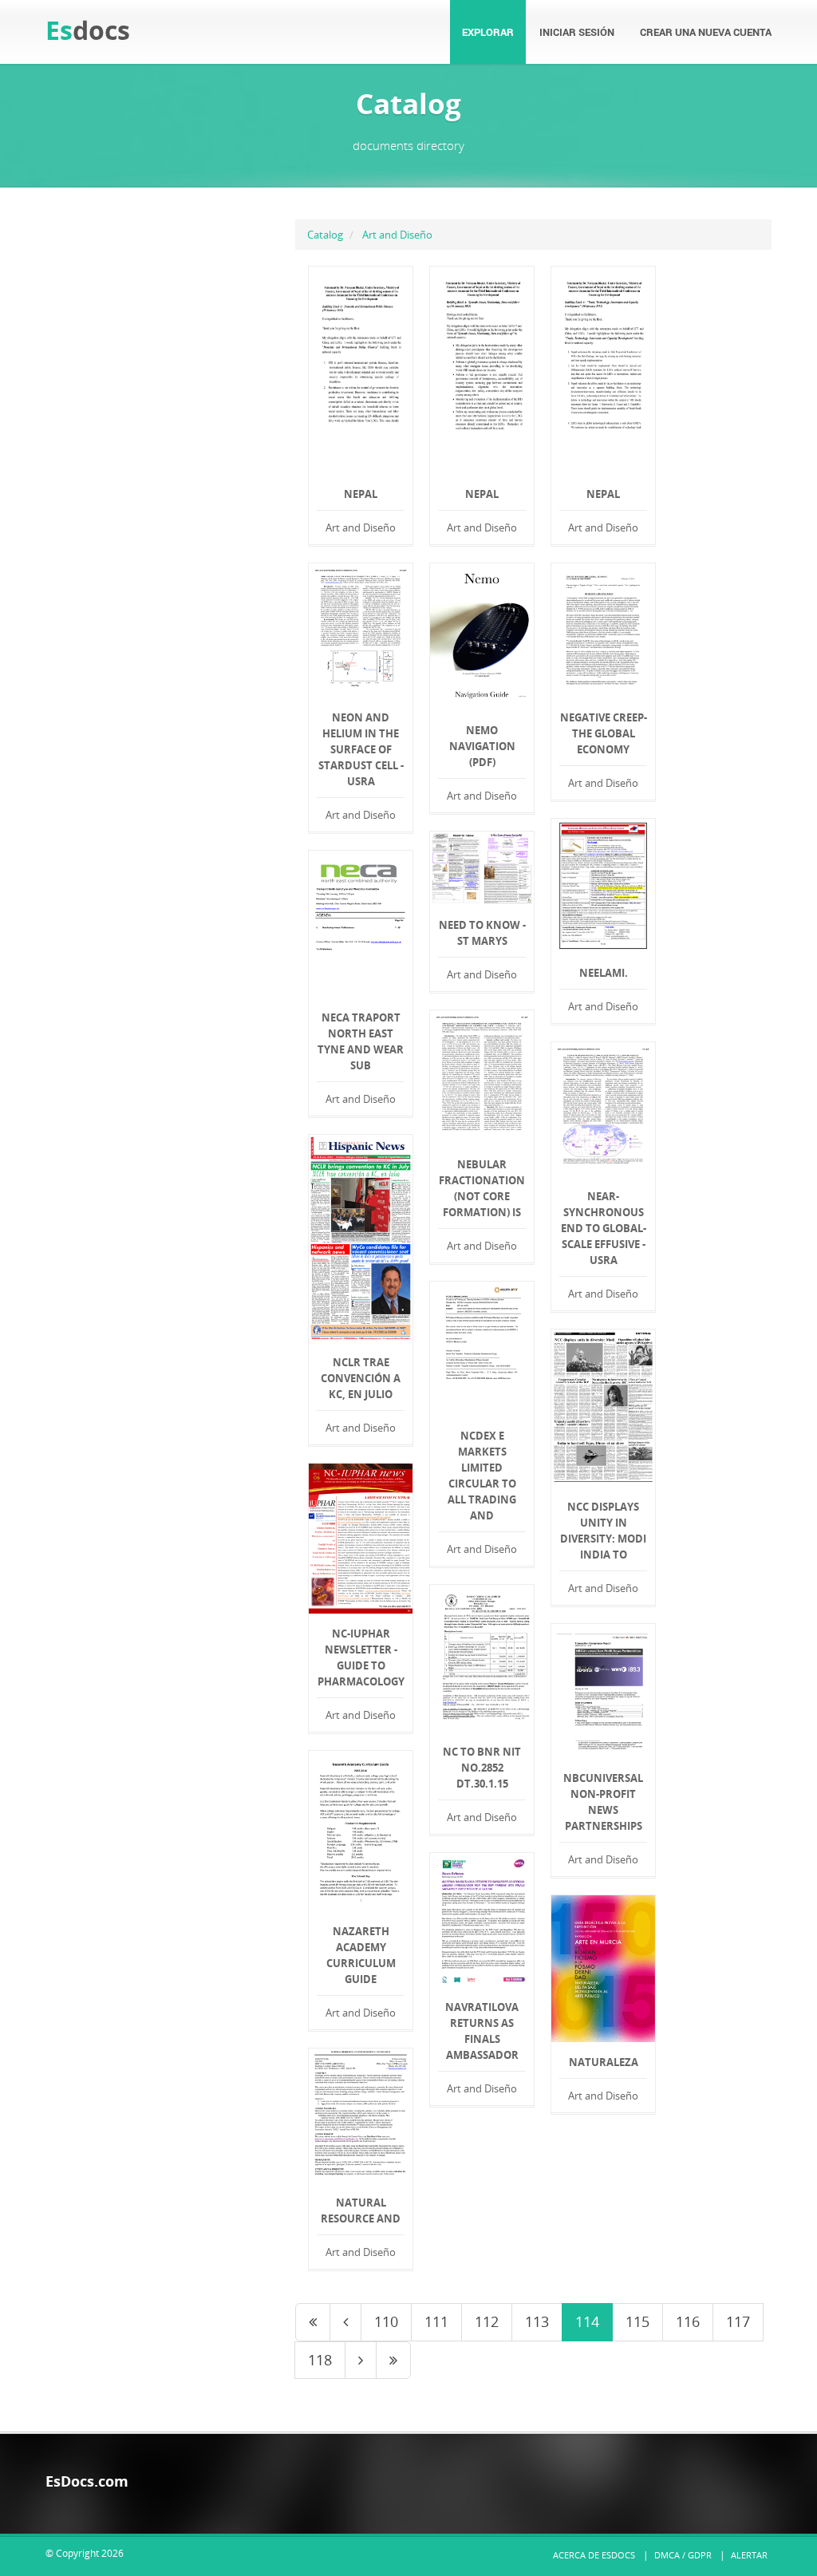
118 (320, 2360)
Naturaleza (604, 2062)
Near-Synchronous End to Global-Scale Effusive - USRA (604, 1228)
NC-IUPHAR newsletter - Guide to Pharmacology (361, 1657)
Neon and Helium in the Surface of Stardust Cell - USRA (361, 749)
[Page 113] (345, 2322)
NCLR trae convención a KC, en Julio (361, 1378)
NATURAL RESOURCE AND (361, 2211)
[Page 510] (393, 2361)
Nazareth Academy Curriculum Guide (361, 1955)
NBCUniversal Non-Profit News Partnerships (603, 1802)
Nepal (361, 494)
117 (738, 2321)
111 (436, 2321)
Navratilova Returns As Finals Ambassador (482, 2031)
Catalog (325, 235)
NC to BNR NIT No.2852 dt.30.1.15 (482, 1768)
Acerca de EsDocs (594, 2555)
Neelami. (604, 973)
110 (386, 2321)
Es (88, 30)
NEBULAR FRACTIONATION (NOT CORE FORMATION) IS (482, 1188)
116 (688, 2321)
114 (587, 2321)
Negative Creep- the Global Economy (604, 733)
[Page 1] (313, 2322)
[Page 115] (361, 2361)
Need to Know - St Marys (482, 933)
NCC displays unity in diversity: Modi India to (603, 1531)
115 (637, 2321)
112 (487, 2321)
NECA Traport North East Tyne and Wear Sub (361, 1041)
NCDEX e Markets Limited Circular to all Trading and (482, 1476)
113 (537, 2321)
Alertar (749, 2555)
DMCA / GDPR (683, 2555)
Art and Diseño (397, 235)
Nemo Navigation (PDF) (482, 746)
